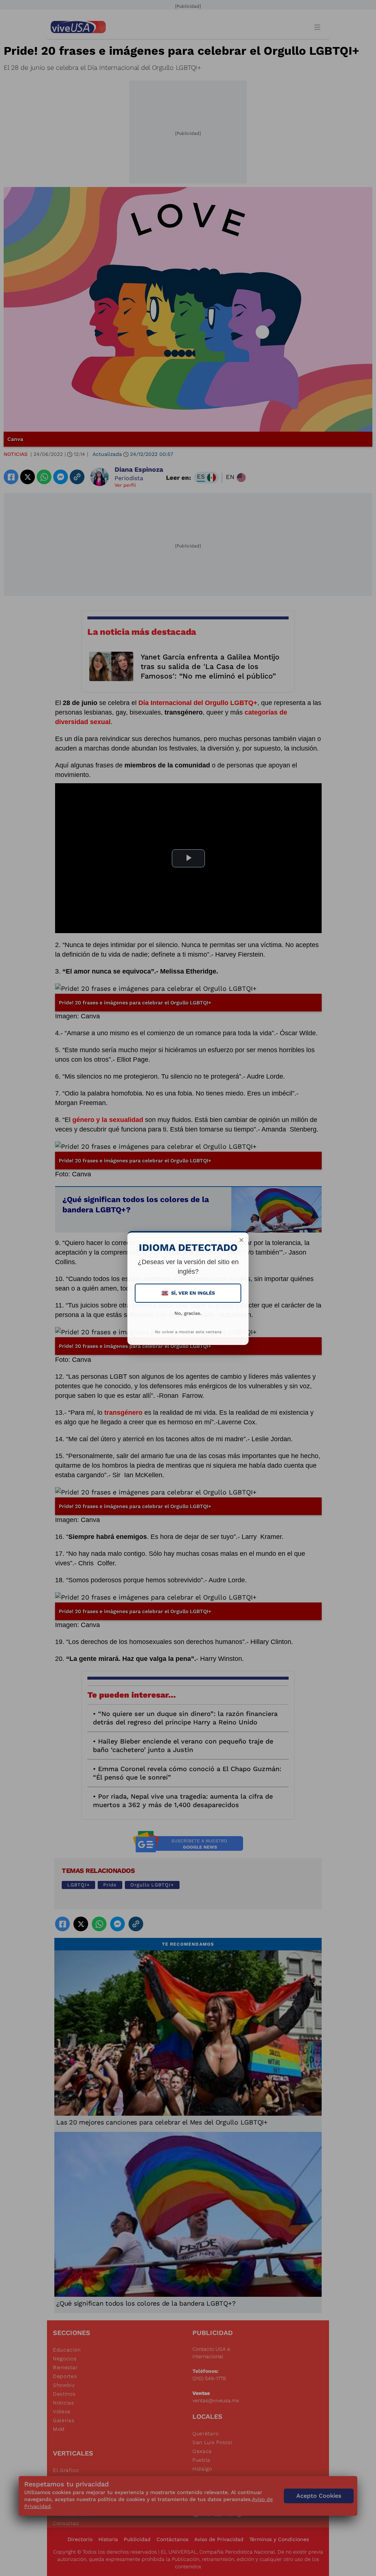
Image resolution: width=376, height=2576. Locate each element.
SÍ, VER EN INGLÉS (189, 1293)
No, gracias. (188, 1313)
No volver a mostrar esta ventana (188, 1332)
